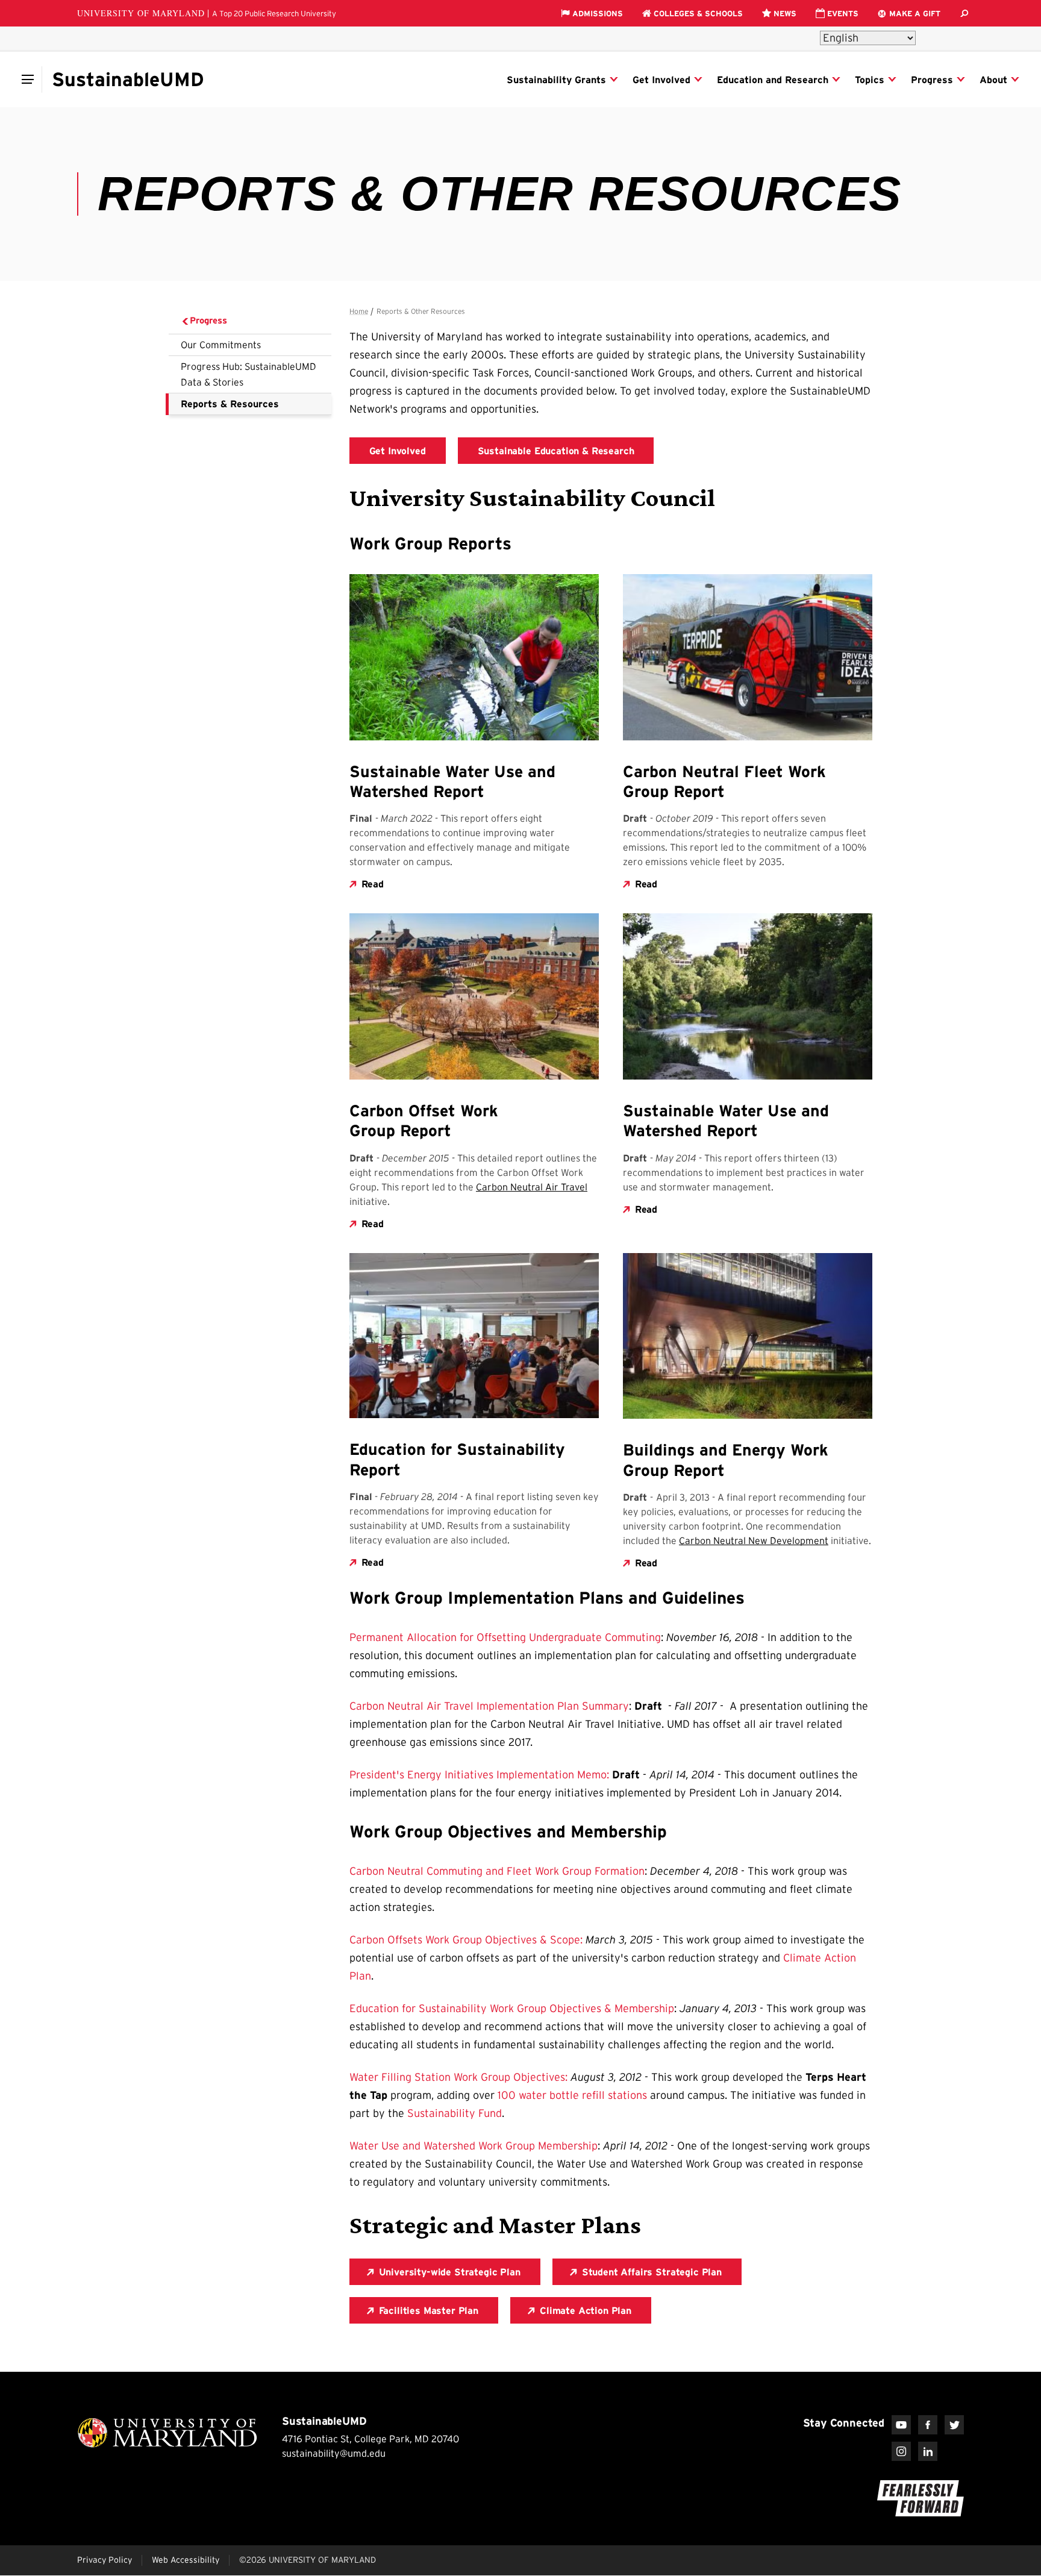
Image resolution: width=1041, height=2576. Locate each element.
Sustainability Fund (455, 2113)
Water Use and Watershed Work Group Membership (474, 2146)
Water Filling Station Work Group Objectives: (458, 2077)
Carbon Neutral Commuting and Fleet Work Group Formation (497, 1871)
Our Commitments (221, 345)
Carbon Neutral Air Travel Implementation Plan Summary (489, 1706)
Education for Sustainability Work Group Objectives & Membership (512, 2009)
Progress (208, 320)
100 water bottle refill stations (572, 2095)
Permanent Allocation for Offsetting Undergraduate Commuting (505, 1637)
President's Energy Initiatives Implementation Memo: (479, 1775)
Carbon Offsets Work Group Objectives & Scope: (466, 1940)
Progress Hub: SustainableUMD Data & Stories (249, 374)
